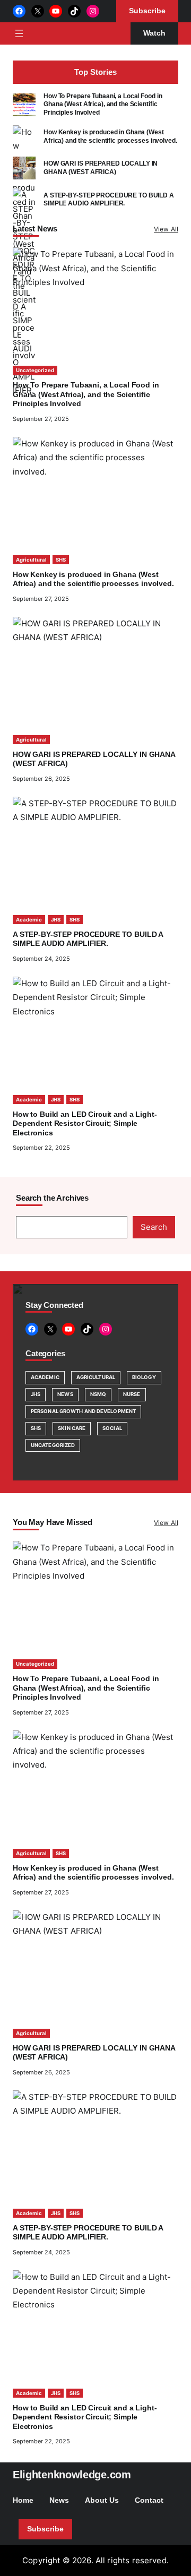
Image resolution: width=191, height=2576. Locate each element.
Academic (29, 920)
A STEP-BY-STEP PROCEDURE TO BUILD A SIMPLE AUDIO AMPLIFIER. (109, 199)
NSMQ (98, 1394)
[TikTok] (74, 11)
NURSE (132, 1394)
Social (112, 1428)
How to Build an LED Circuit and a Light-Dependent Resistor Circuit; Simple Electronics (85, 1124)
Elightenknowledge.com (72, 2475)
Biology (144, 1377)
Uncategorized (35, 370)
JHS (56, 920)
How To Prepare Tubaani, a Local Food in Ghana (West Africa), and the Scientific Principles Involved (103, 104)
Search (154, 1227)
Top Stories (95, 72)
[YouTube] (56, 11)
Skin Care (72, 1428)
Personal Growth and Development (83, 1411)
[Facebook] (19, 11)
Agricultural (31, 560)
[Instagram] (93, 11)
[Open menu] (19, 33)
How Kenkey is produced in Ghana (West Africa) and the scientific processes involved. (110, 136)
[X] (38, 11)
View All (166, 229)
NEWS (65, 1394)
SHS (61, 560)
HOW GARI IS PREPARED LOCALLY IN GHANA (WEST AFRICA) (101, 167)
